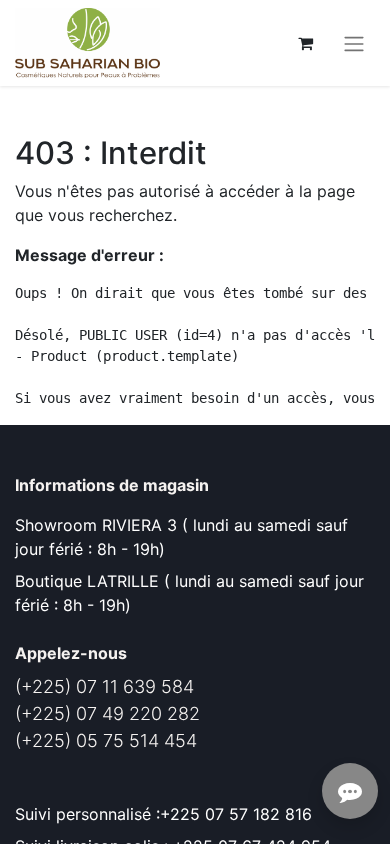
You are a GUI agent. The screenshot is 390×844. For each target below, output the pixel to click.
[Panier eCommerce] (305, 43)
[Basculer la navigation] (354, 43)
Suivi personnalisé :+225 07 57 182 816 (166, 814)
